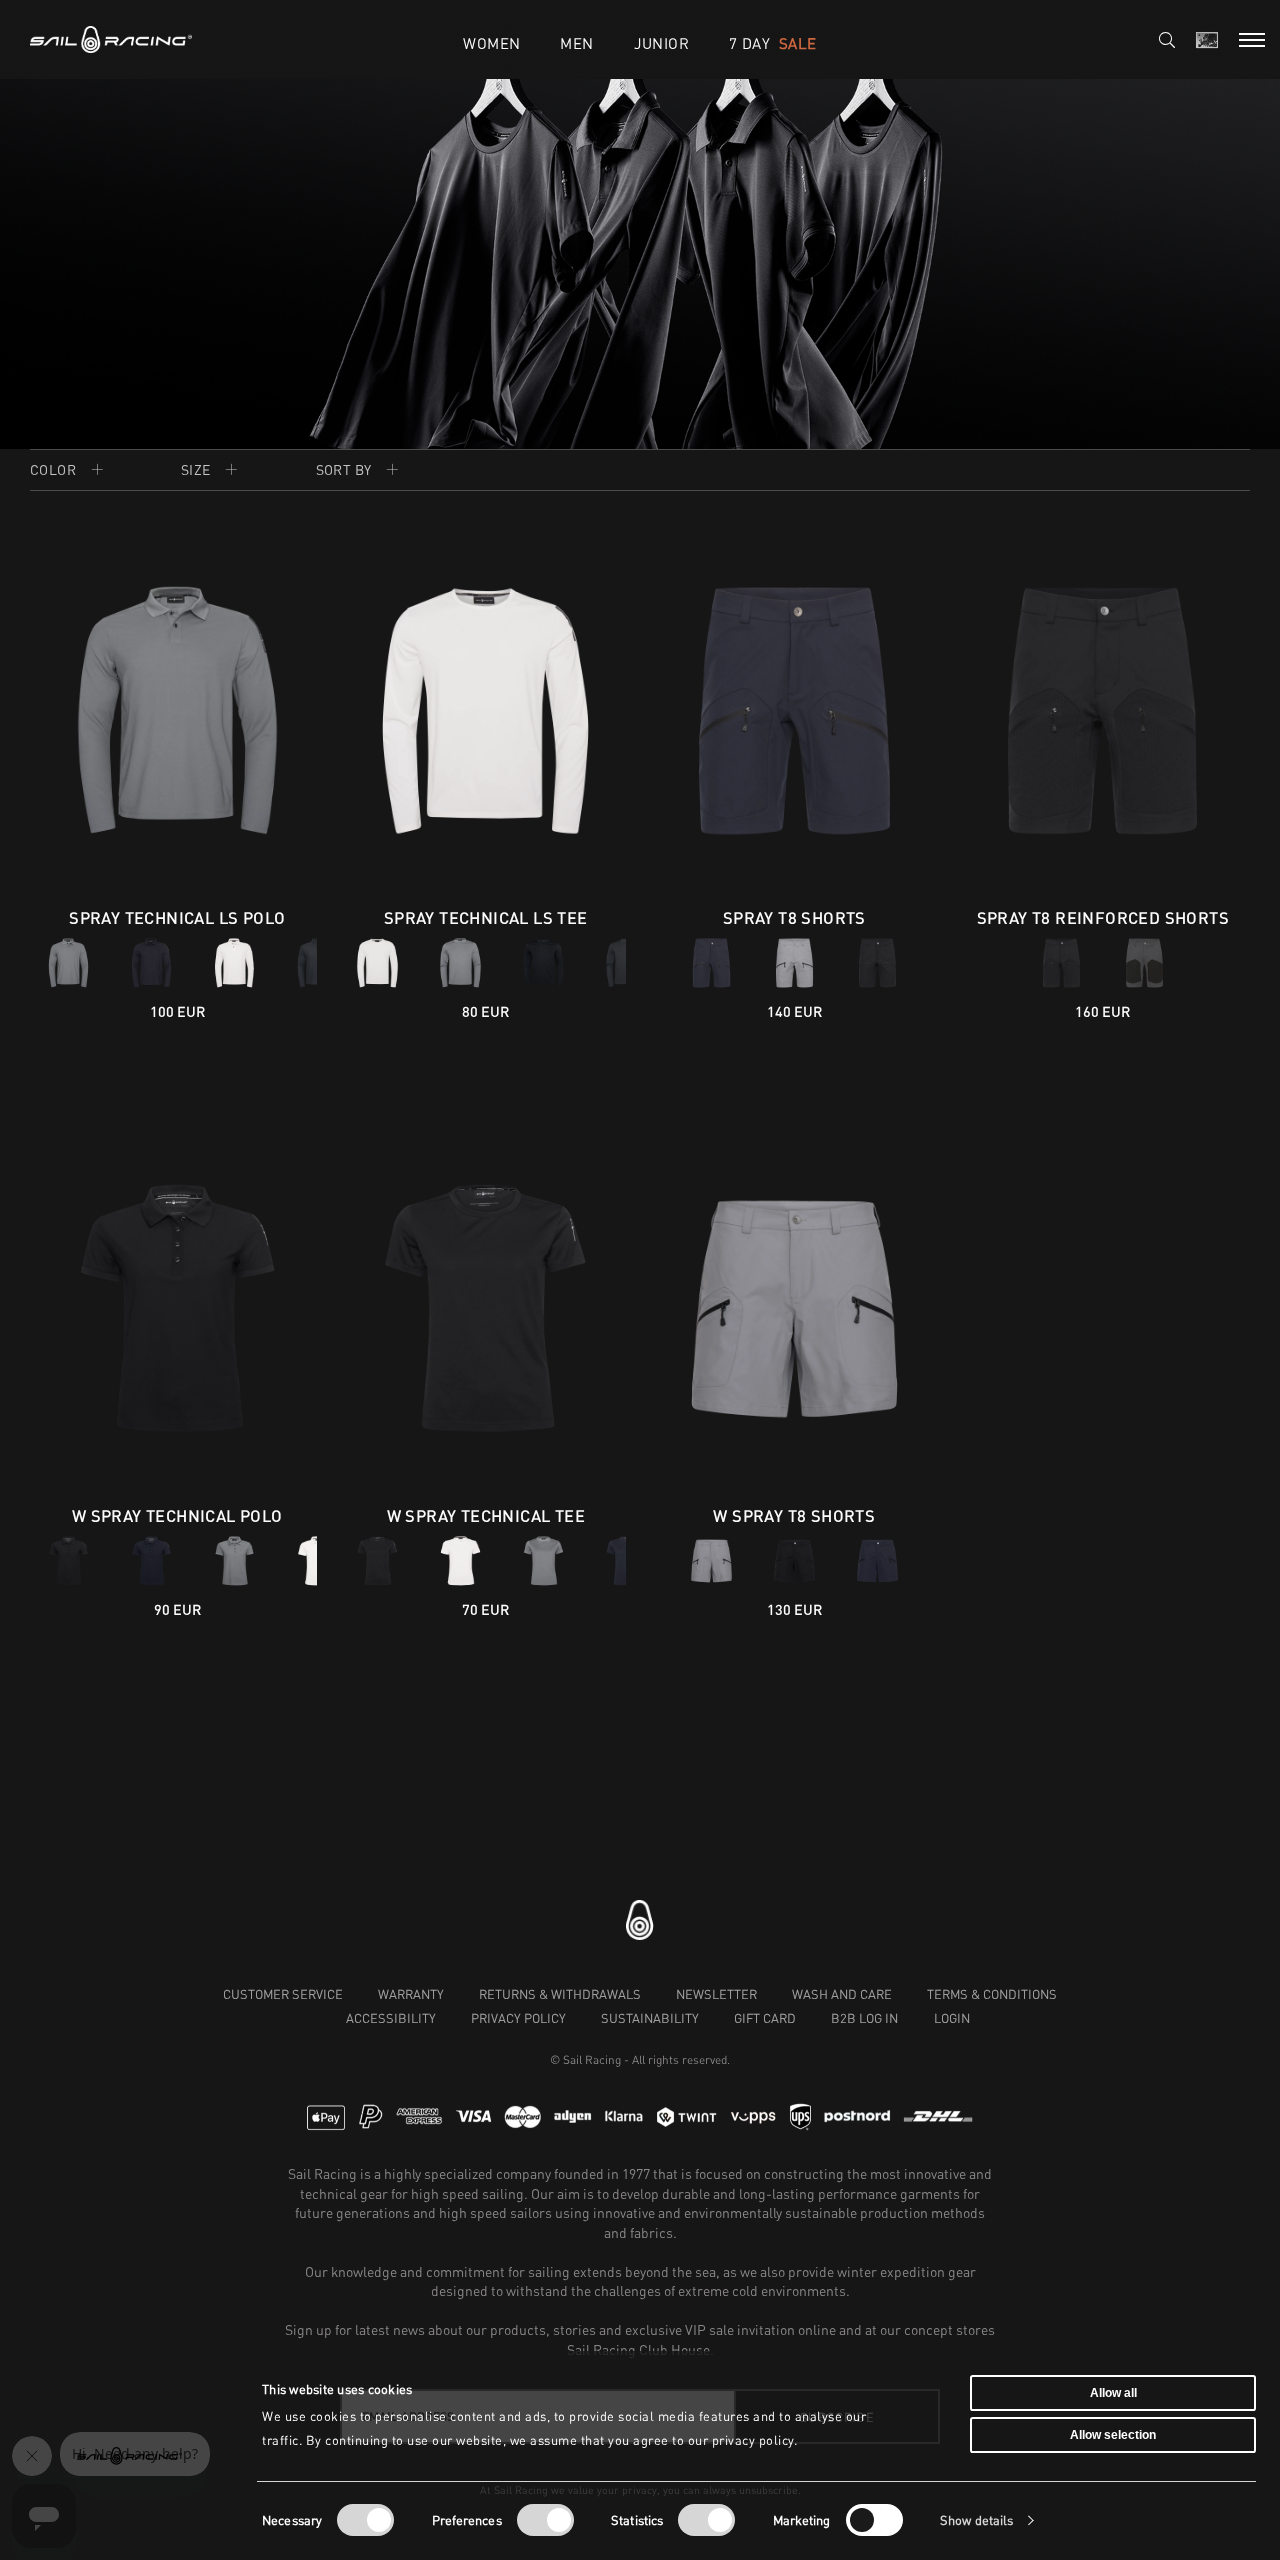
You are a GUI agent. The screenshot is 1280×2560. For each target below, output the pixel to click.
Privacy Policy (518, 2018)
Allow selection (1113, 2434)
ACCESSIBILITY (391, 2018)
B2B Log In (864, 2018)
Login (952, 2018)
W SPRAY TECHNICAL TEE (486, 1515)
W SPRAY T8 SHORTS (794, 1515)
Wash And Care (842, 1994)
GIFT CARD (765, 2018)
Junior (661, 43)
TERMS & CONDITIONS (992, 1994)
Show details (976, 2520)
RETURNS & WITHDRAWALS (560, 1994)
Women (491, 43)
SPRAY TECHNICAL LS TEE (486, 917)
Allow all (1113, 2393)
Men (576, 43)
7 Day (772, 43)
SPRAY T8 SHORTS (794, 917)
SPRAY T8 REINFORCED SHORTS (1103, 917)
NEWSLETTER (716, 1994)
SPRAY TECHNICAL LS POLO (177, 917)
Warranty (411, 1994)
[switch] (545, 2520)
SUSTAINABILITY (650, 2018)
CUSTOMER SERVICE (283, 1994)
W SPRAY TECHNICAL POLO (177, 1515)
